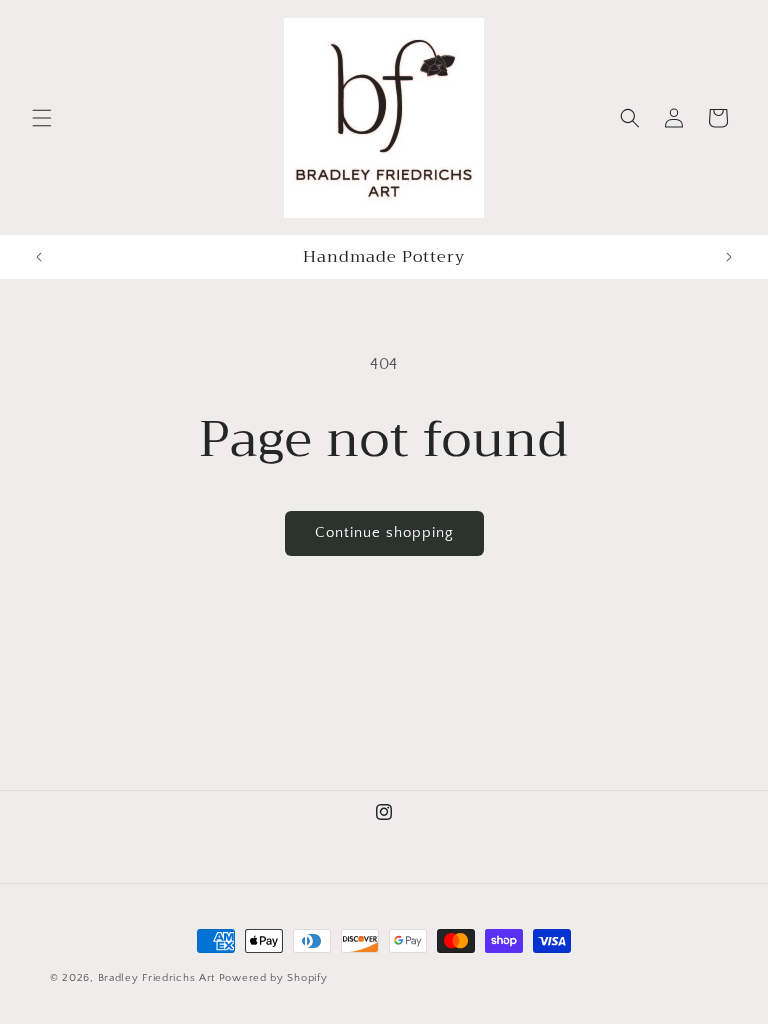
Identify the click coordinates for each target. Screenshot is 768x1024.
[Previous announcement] (39, 257)
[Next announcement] (729, 257)
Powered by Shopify (273, 978)
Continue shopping (384, 532)
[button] (42, 118)
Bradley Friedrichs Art (156, 978)
